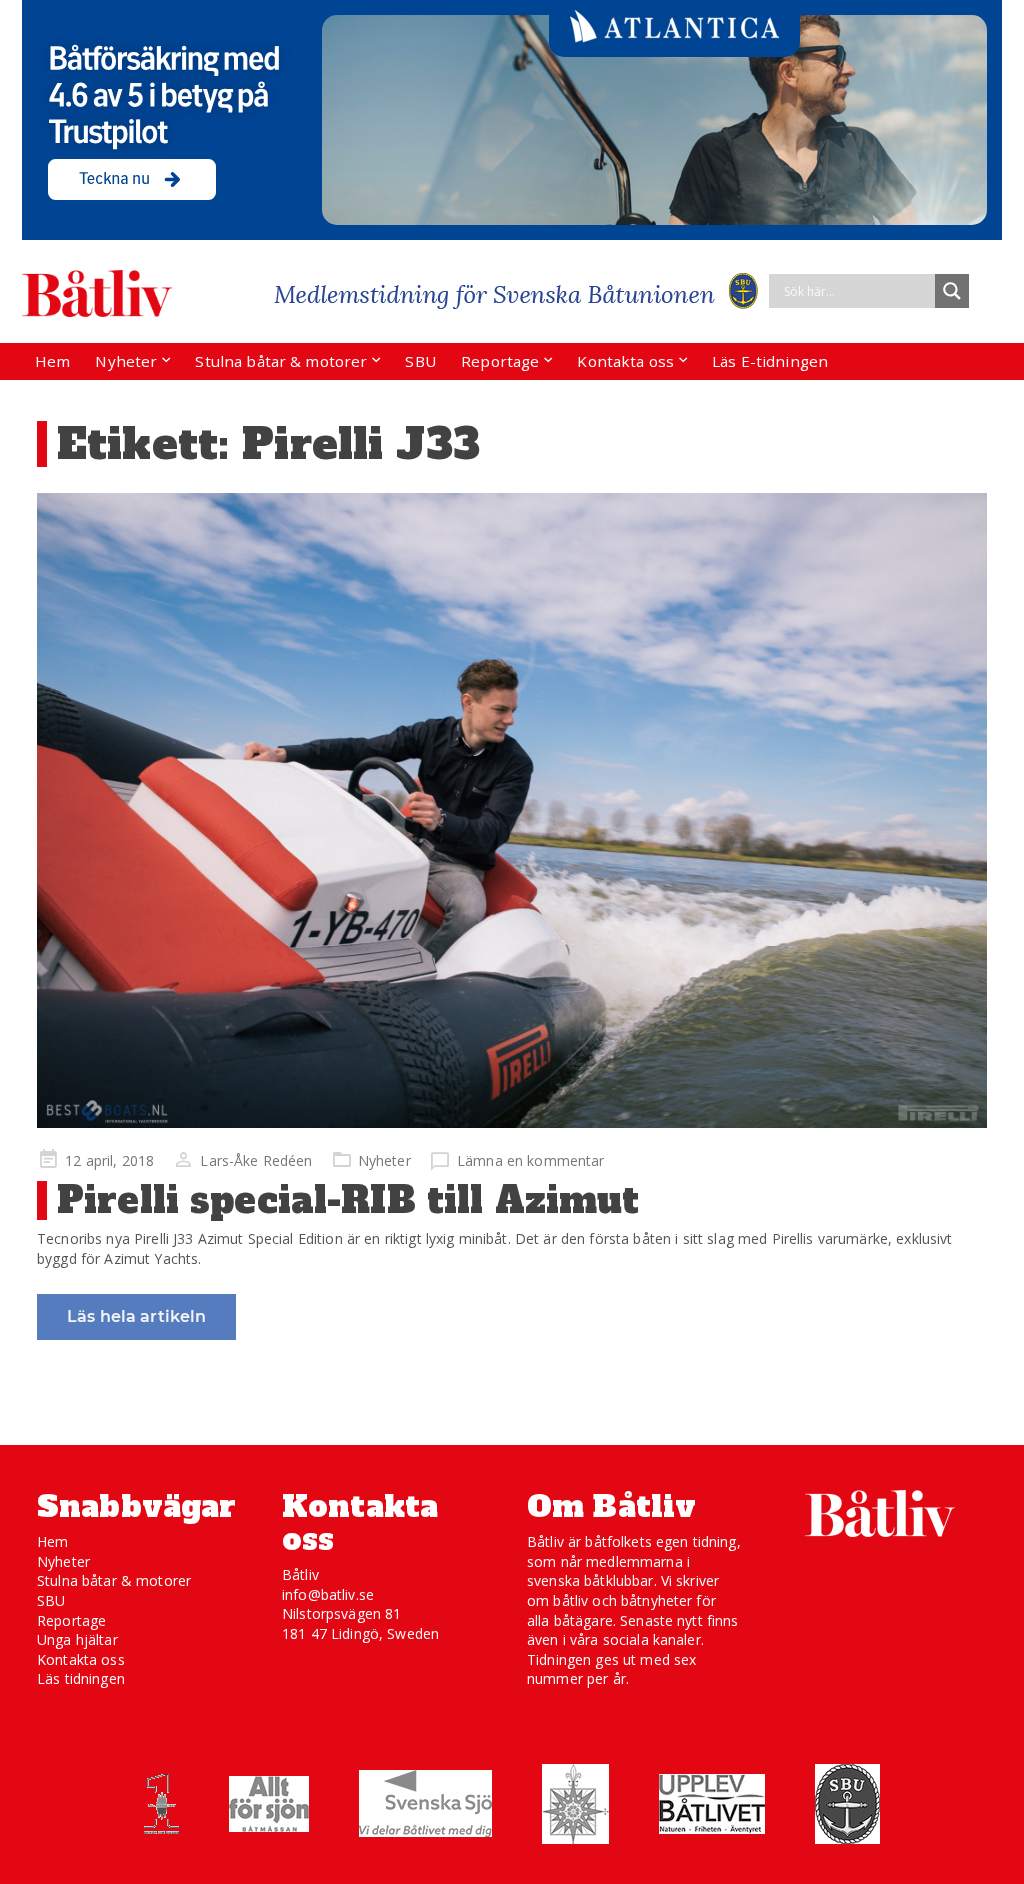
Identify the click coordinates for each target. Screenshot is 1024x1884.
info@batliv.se (328, 1594)
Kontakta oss (625, 361)
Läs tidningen (81, 1678)
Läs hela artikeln (136, 1316)
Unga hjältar (77, 1639)
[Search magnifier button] (952, 291)
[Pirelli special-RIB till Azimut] (512, 810)
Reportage (500, 361)
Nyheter (126, 361)
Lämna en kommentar (531, 1160)
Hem (52, 361)
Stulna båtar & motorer (281, 361)
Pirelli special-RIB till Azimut (348, 1200)
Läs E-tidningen (770, 361)
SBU (420, 361)
